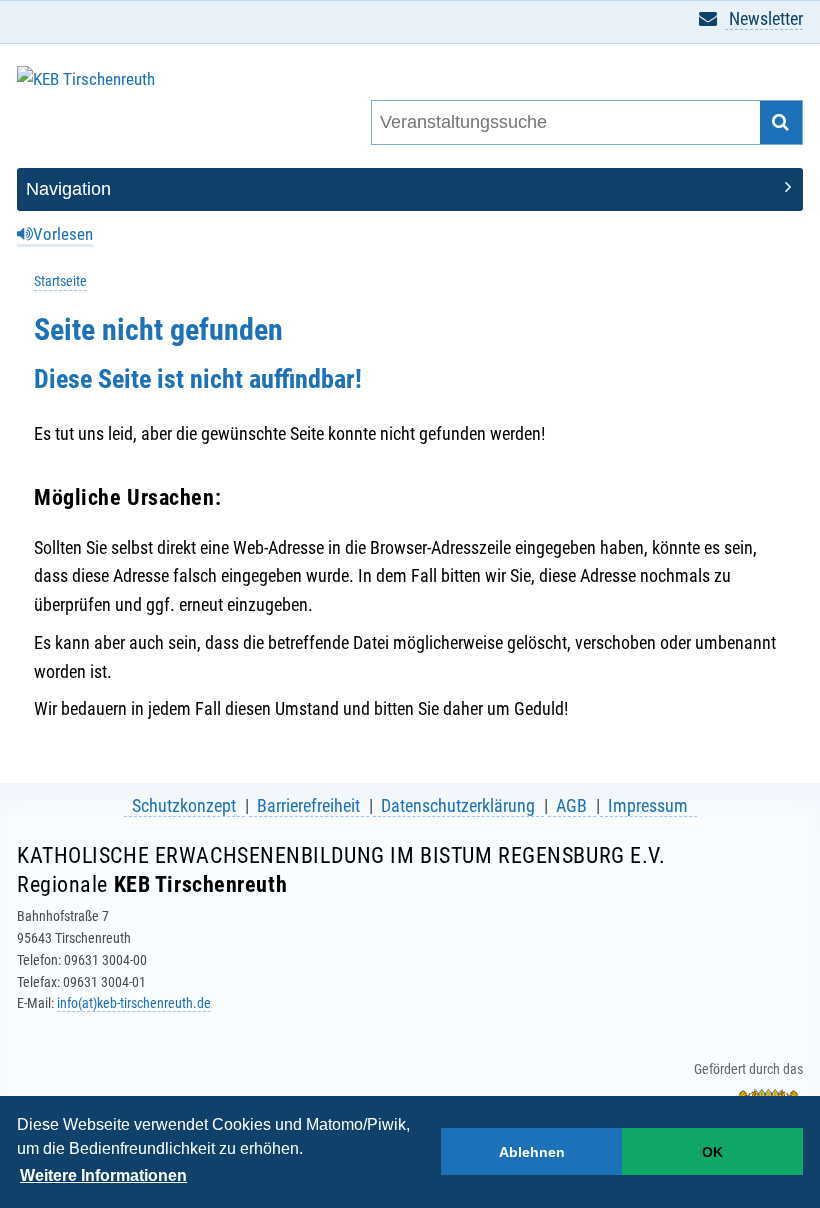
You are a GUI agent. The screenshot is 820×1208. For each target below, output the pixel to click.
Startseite (60, 281)
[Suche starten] (781, 122)
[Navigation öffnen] (410, 189)
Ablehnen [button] (532, 1152)
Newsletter (764, 18)
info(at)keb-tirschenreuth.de (134, 1003)
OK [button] (712, 1152)
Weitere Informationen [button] (103, 1175)
